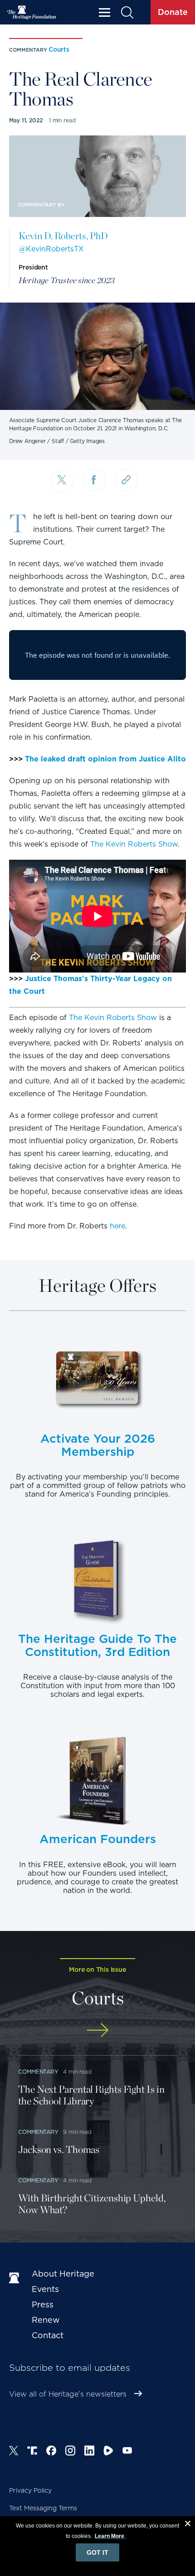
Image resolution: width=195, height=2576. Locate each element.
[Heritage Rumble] (108, 2452)
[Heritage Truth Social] (32, 2452)
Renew (46, 2320)
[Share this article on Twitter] (62, 481)
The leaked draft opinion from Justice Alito (105, 759)
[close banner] (188, 2525)
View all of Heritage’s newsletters (68, 2394)
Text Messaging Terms (43, 2508)
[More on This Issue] (97, 2030)
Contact (48, 2335)
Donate (173, 12)
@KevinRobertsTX (51, 249)
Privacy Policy (30, 2490)
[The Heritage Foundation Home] (32, 12)
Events (45, 2289)
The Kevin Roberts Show (134, 844)
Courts (59, 49)
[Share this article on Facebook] (94, 480)
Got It (97, 2552)
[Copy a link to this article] (126, 480)
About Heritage (63, 2274)
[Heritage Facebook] (51, 2452)
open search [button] (127, 12)
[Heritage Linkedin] (89, 2452)
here (117, 1226)
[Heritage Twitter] (14, 2452)
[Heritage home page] (16, 2278)
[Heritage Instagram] (70, 2452)
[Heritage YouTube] (127, 2452)
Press (43, 2304)
